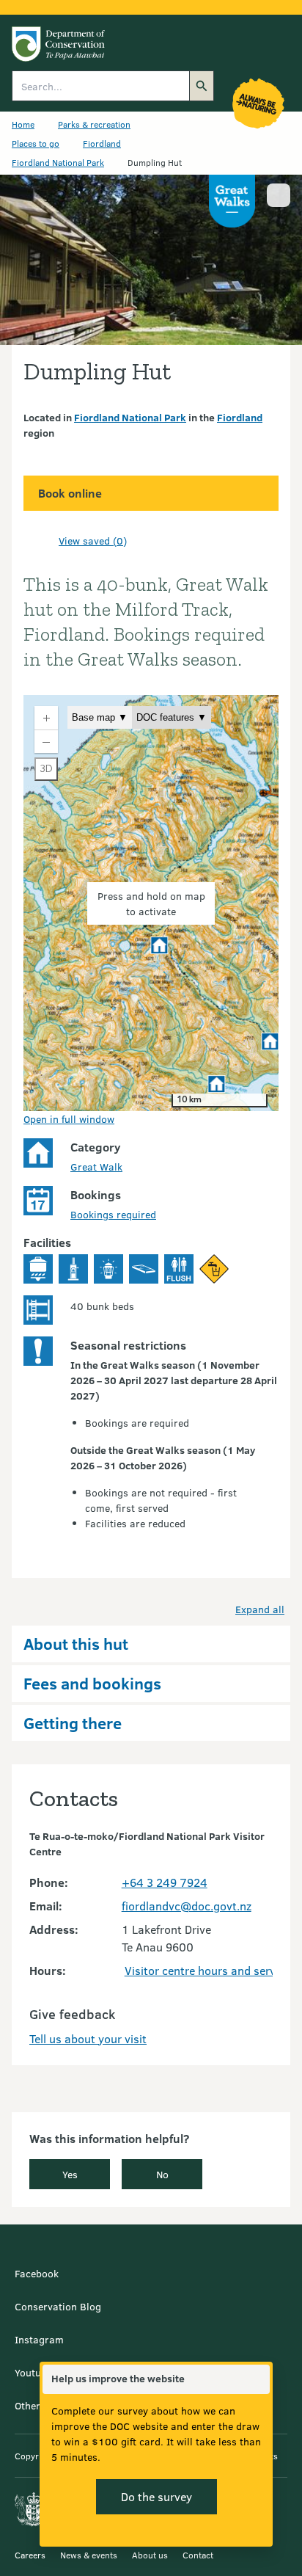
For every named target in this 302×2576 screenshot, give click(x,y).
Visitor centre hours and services (210, 1970)
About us (150, 2555)
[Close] (258, 2379)
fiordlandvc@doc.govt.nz (187, 1906)
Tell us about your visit (88, 2038)
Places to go (36, 143)
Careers (30, 2555)
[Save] (41, 540)
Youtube (33, 2372)
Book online (70, 493)
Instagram (39, 2339)
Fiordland (102, 143)
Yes (70, 2174)
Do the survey (156, 2496)
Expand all (260, 1609)
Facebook (37, 2273)
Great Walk (96, 1167)
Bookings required (113, 1214)
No (162, 2174)
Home (23, 124)
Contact (198, 2555)
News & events (89, 2555)
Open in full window (69, 1119)
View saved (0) (93, 541)
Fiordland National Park (58, 162)
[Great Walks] (232, 201)
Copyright (34, 2456)
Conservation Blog (58, 2306)
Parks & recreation (94, 124)
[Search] (202, 86)
